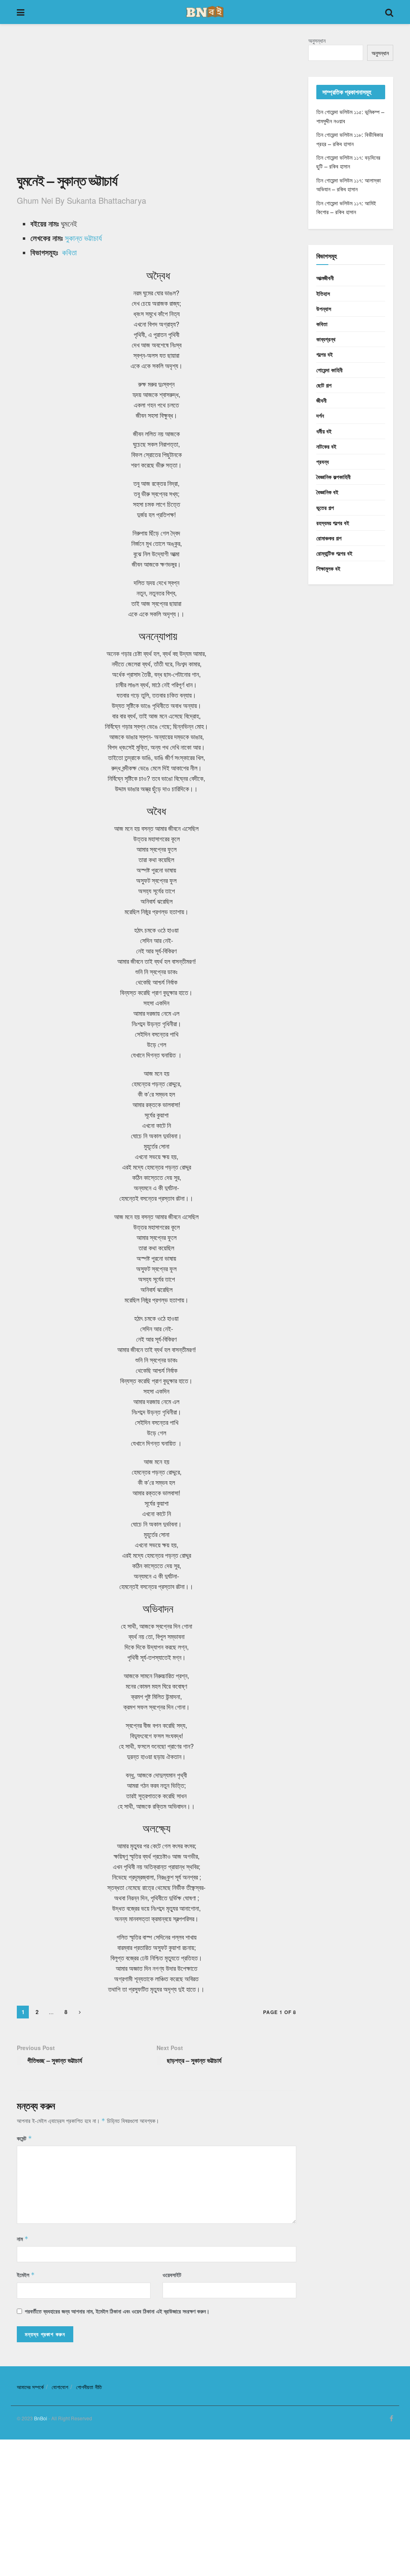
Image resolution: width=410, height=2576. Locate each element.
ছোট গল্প (324, 385)
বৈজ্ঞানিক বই (327, 492)
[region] (157, 103)
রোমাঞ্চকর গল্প (329, 538)
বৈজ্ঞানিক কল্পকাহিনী (334, 477)
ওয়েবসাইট (172, 2275)
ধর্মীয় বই (324, 431)
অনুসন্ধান (317, 40)
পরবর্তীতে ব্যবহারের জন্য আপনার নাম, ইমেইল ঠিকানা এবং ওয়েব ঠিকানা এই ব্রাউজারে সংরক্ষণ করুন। (117, 2311)
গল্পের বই (325, 354)
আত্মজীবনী (325, 278)
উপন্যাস (324, 309)
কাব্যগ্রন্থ (326, 339)
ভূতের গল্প (325, 508)
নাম (23, 2239)
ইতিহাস (323, 293)
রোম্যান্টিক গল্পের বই (334, 553)
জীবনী (322, 400)
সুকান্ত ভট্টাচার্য (83, 238)
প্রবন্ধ (323, 461)
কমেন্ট (24, 2138)
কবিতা (69, 252)
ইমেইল (26, 2275)
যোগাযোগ (60, 2387)
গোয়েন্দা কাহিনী (330, 370)
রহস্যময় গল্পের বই (333, 523)
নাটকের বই (326, 446)
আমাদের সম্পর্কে (30, 2387)
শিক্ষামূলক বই (328, 568)
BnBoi (41, 2418)
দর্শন (320, 415)
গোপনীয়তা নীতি (89, 2387)
